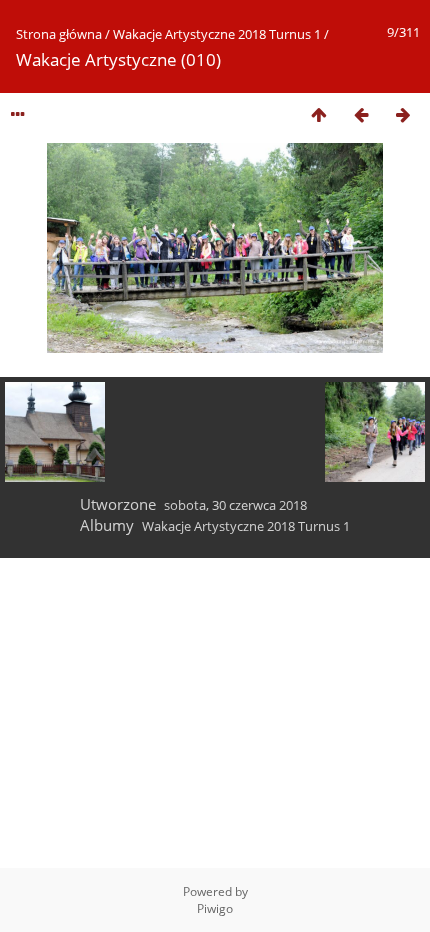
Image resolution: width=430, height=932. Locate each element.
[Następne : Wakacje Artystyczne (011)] (403, 114)
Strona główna (59, 34)
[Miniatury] (319, 114)
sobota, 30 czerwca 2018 (235, 505)
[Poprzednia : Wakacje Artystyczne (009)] (361, 114)
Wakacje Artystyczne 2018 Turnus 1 (217, 34)
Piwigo (215, 908)
